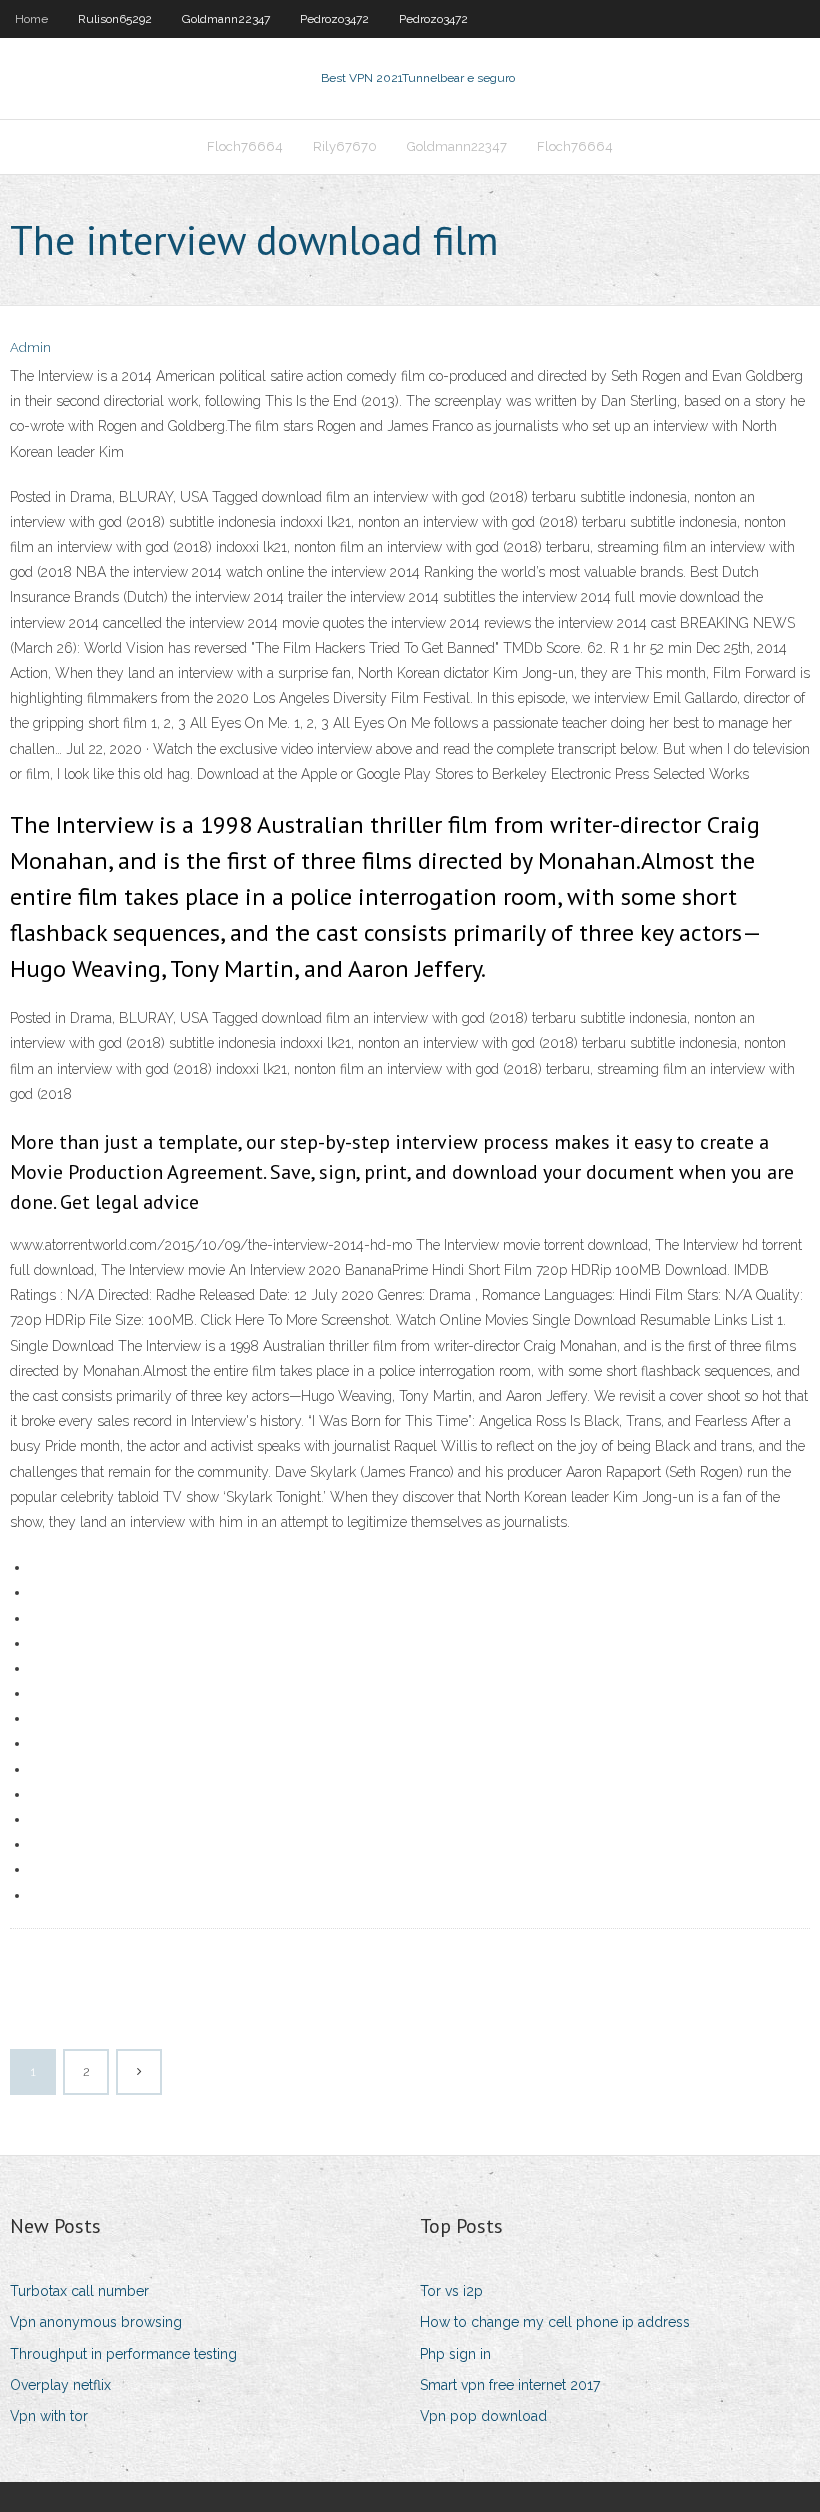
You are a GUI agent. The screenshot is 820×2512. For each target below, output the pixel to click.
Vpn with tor (49, 2416)
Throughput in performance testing (123, 2354)
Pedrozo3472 (334, 19)
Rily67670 (345, 146)
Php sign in (455, 2354)
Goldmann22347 (226, 19)
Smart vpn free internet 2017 (510, 2385)
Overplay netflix (60, 2385)
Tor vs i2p (451, 2291)
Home (31, 19)
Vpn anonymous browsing (96, 2322)
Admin (30, 347)
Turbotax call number (79, 2291)
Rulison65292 (115, 19)
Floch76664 (245, 146)
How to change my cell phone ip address (555, 2322)
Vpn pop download (483, 2416)
